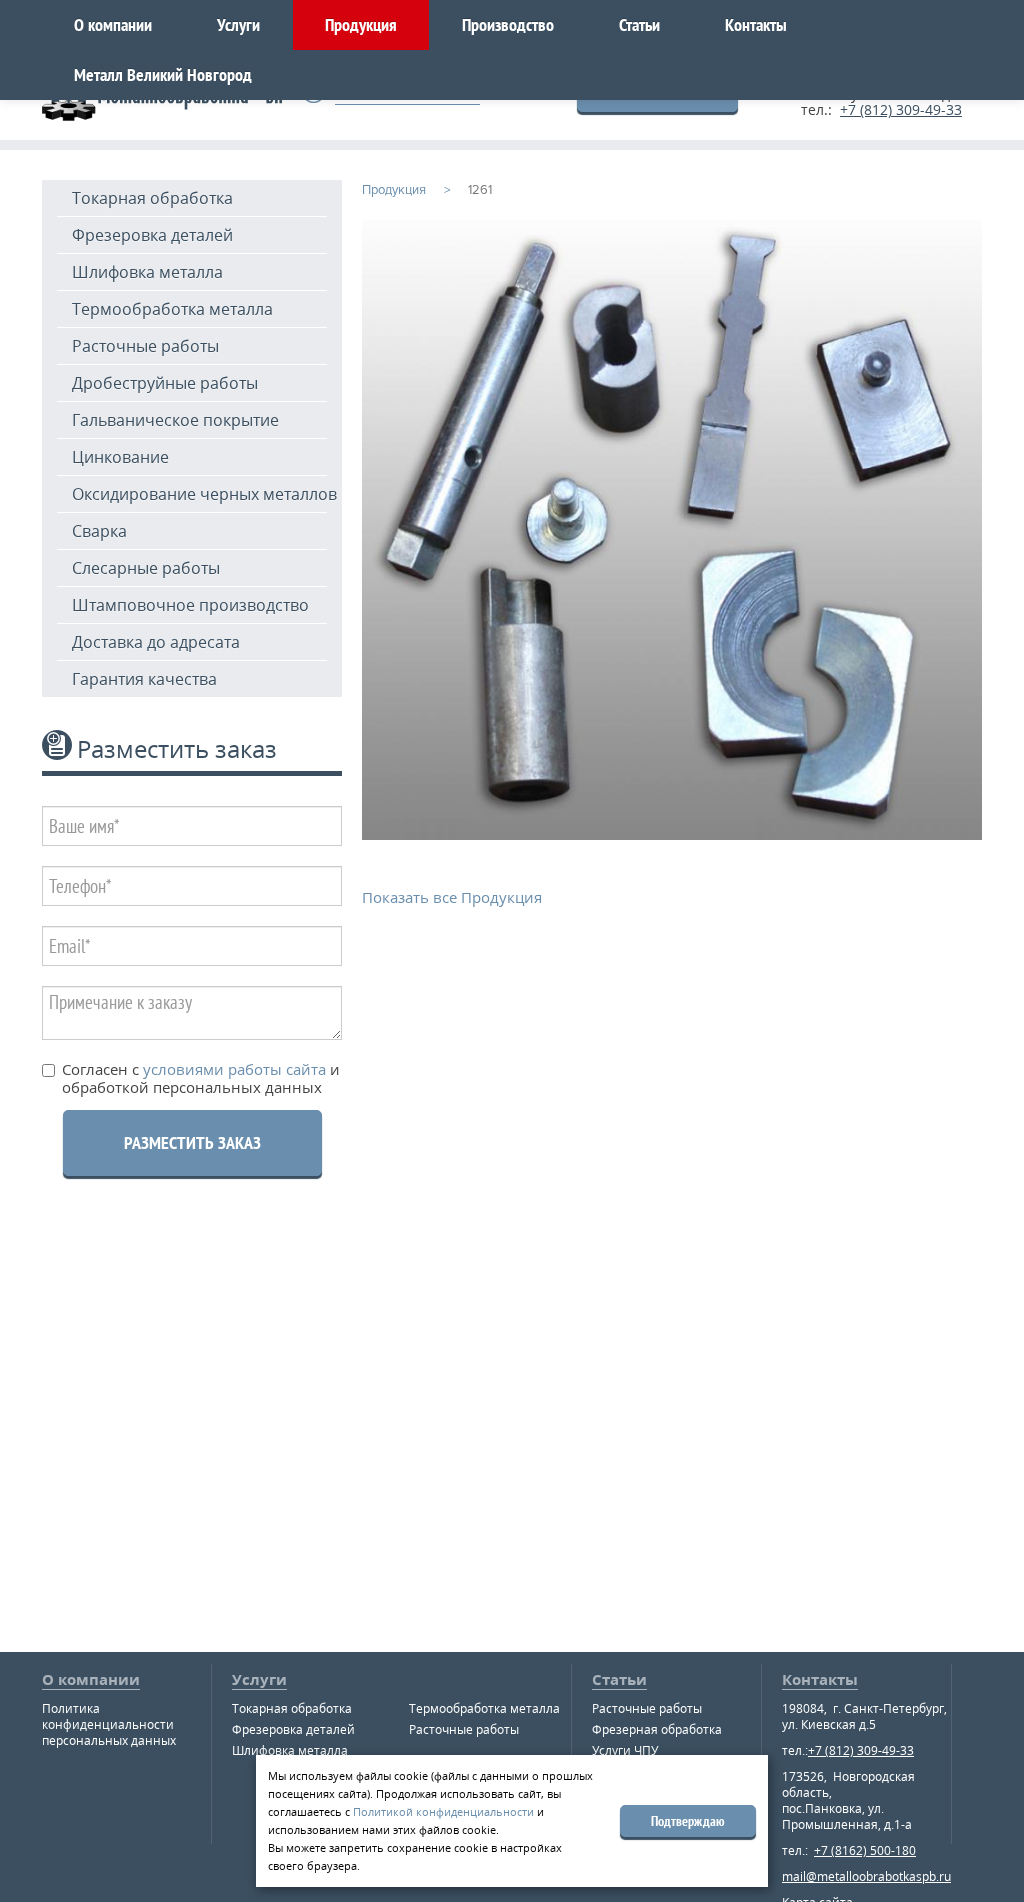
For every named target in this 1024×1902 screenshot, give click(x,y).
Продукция (361, 24)
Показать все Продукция (452, 897)
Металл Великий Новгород (163, 74)
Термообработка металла (172, 309)
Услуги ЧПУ (625, 1750)
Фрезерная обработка (657, 1729)
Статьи (639, 24)
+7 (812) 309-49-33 (901, 109)
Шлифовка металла (147, 272)
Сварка (99, 531)
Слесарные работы (146, 568)
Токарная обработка (152, 198)
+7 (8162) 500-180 (865, 1850)
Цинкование (120, 457)
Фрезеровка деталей (152, 235)
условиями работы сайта (232, 1069)
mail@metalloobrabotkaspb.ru (866, 1876)
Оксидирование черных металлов (204, 494)
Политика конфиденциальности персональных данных (109, 1724)
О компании (113, 24)
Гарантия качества (144, 679)
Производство (508, 24)
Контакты (756, 24)
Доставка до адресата (156, 642)
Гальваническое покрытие (175, 420)
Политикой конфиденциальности (443, 1811)
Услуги (238, 24)
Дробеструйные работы (165, 383)
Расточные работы (145, 346)
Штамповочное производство (190, 605)
